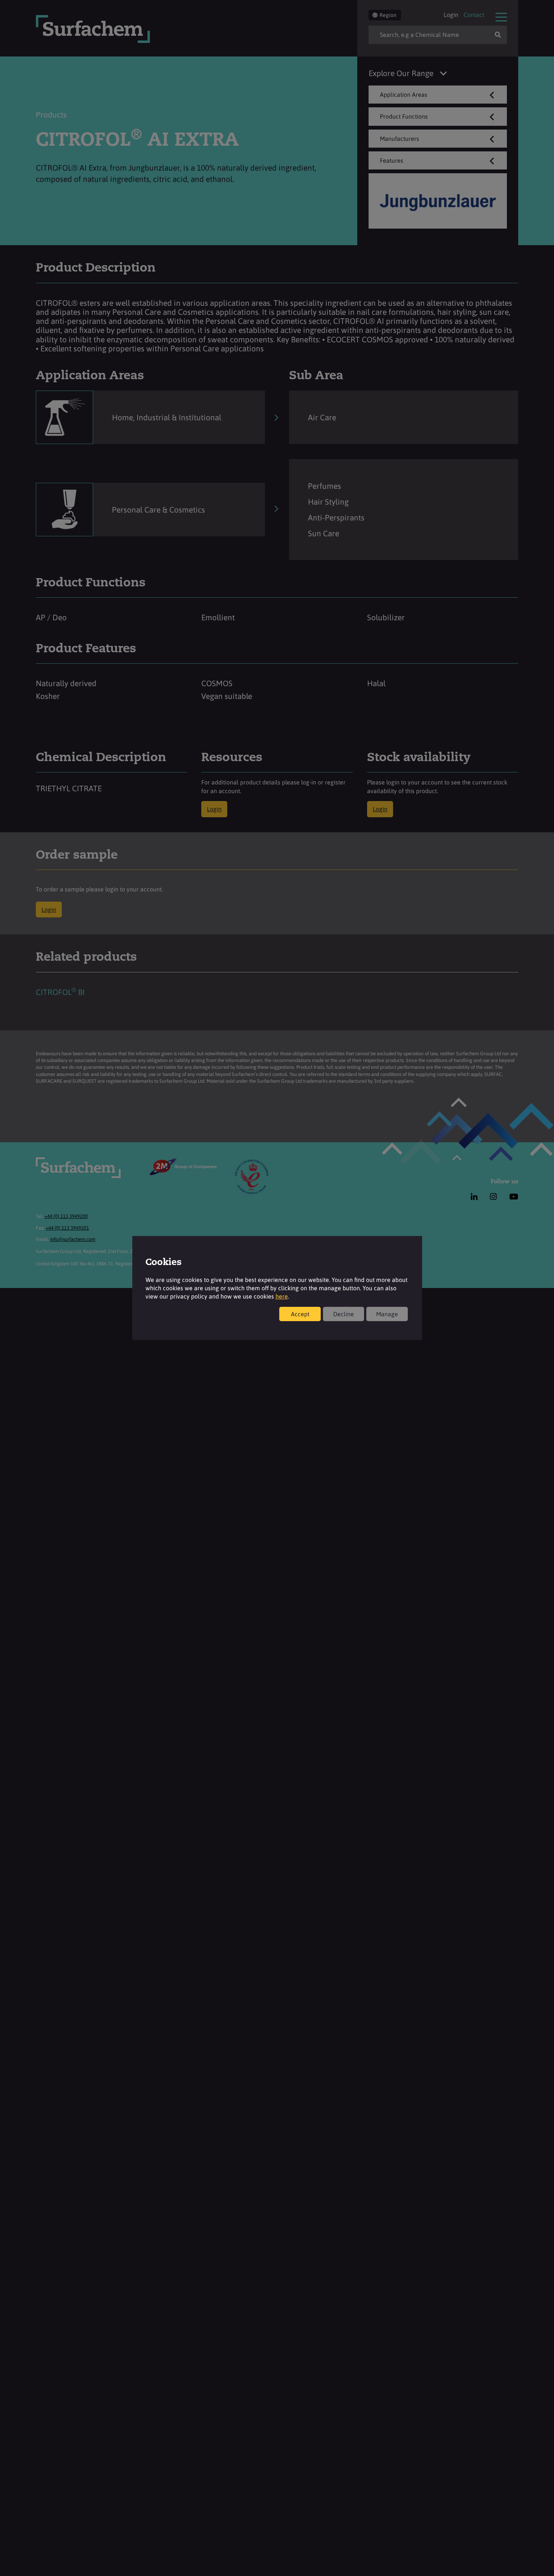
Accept (300, 1314)
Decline (344, 1314)
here (282, 1296)
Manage (387, 1314)
